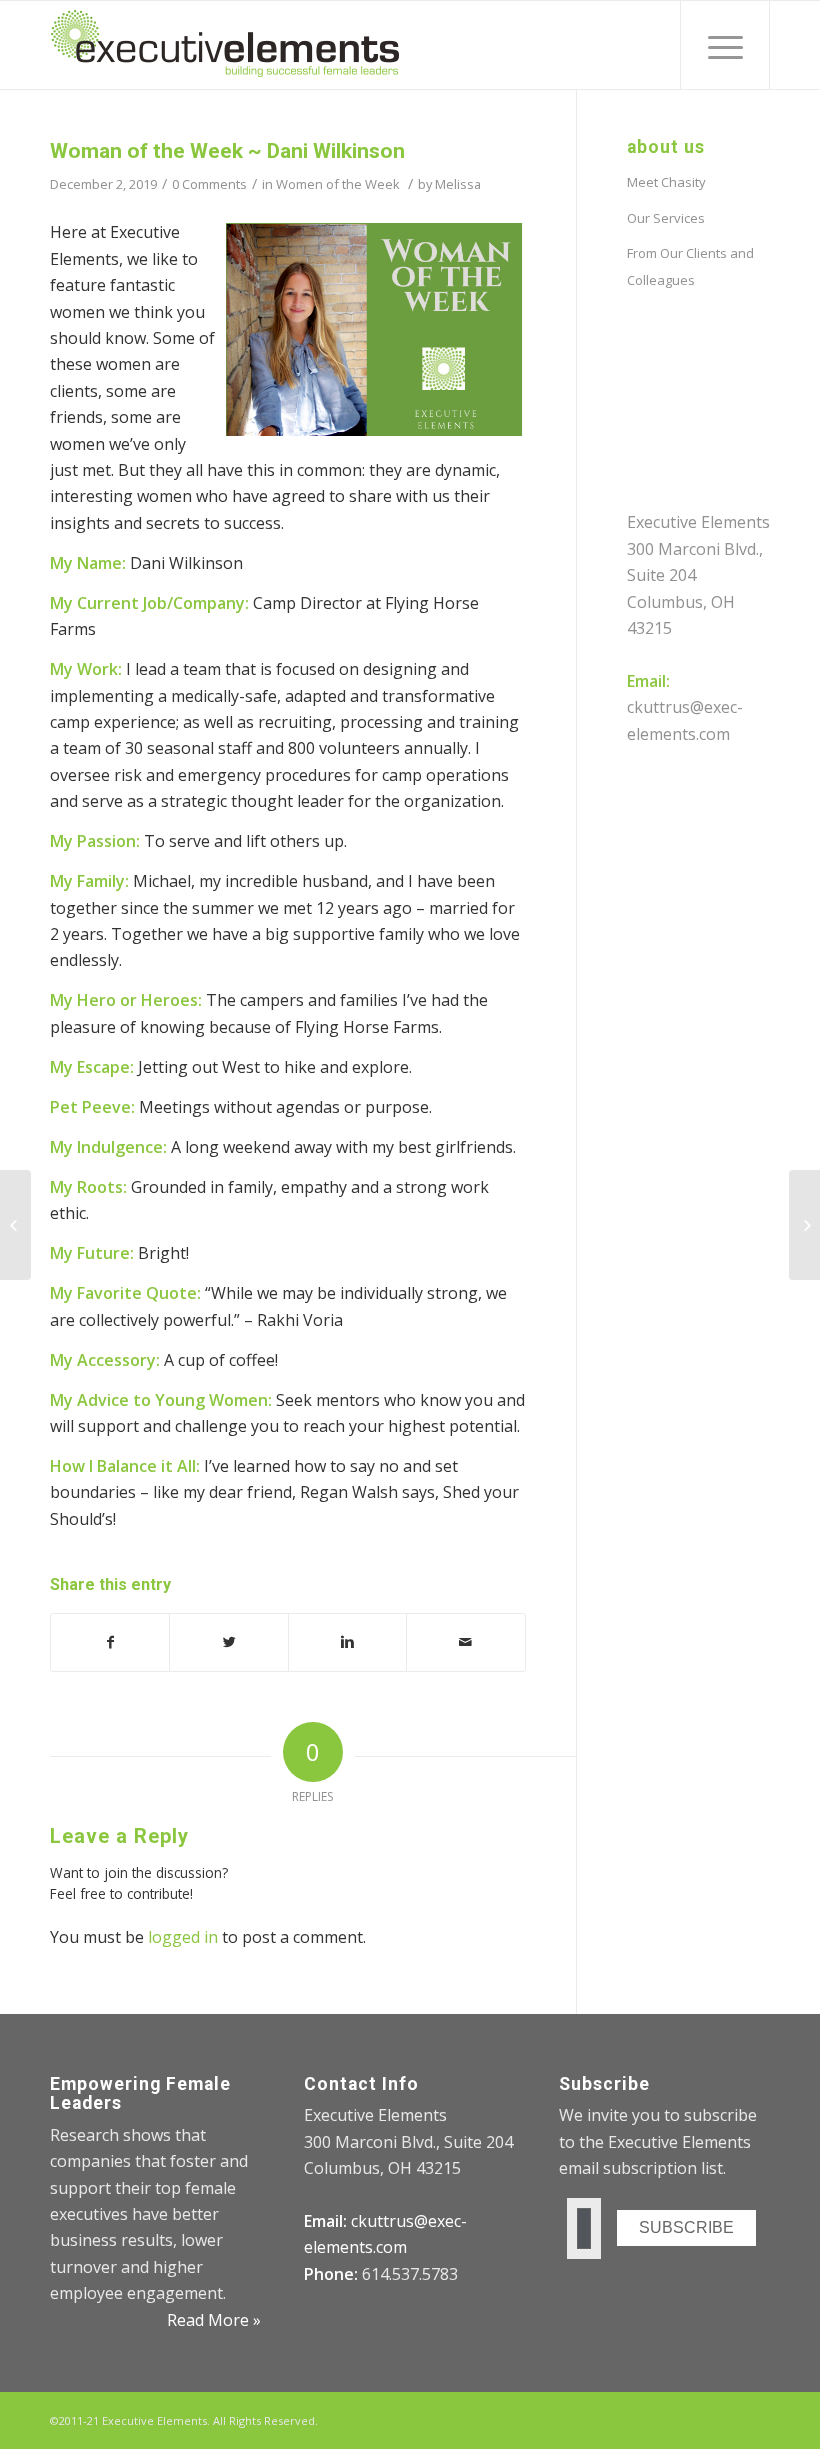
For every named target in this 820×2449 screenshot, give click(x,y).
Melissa (458, 184)
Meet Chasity (666, 182)
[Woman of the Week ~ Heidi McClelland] (15, 1225)
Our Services (666, 218)
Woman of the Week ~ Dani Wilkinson (227, 151)
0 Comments (209, 184)
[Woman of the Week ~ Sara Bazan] (804, 1225)
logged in (183, 1937)
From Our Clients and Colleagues (690, 266)
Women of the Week (338, 184)
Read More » (214, 2320)
